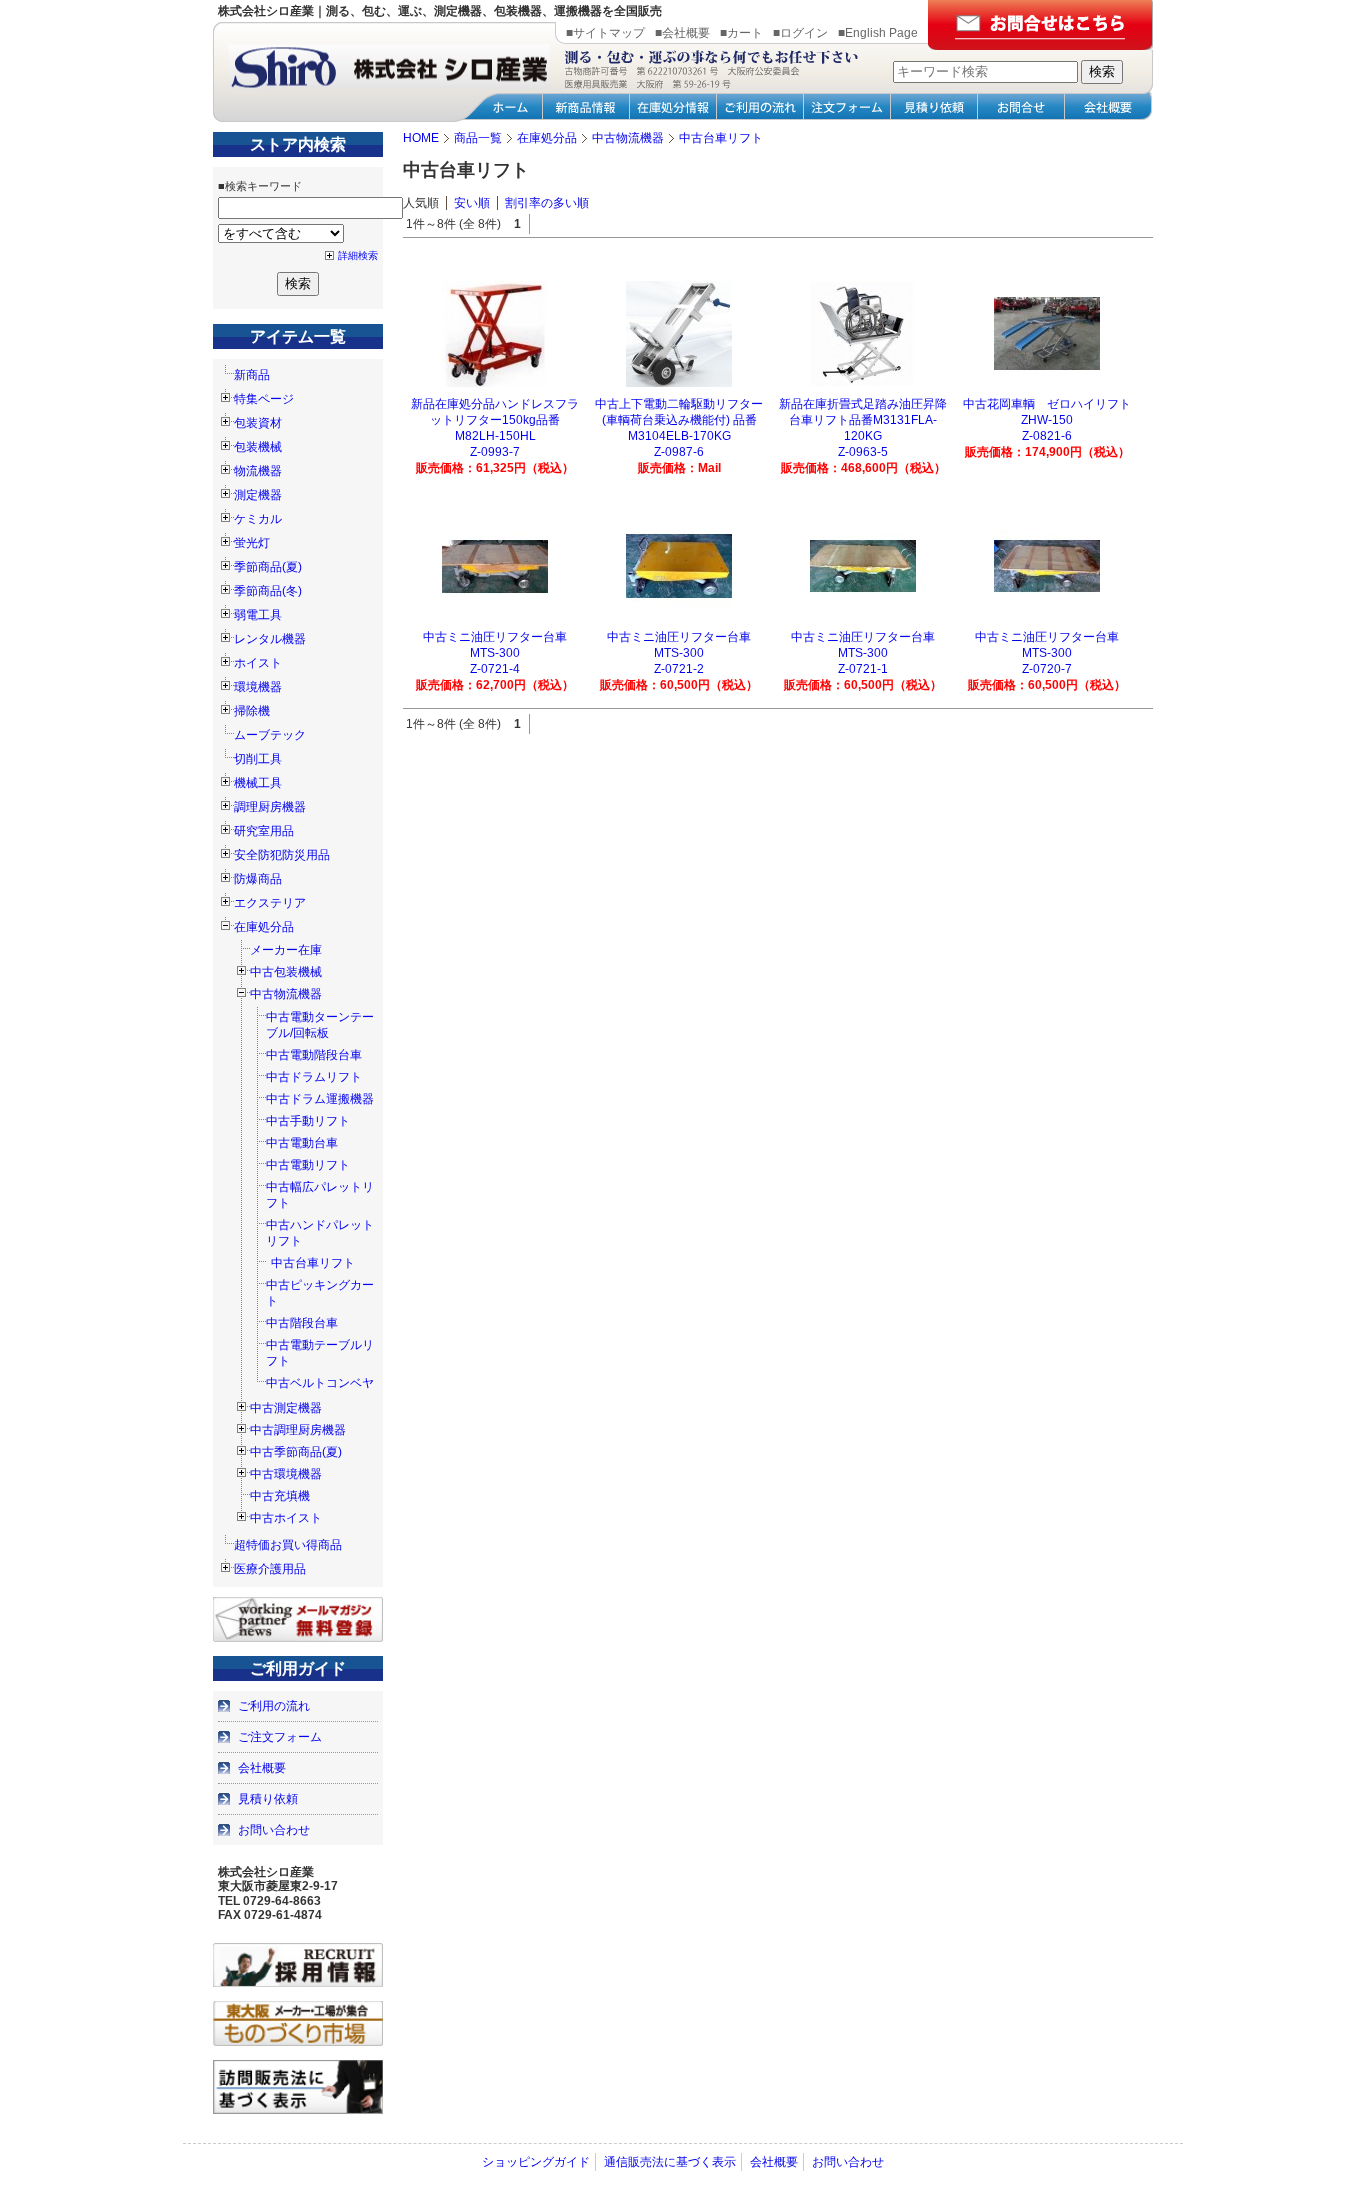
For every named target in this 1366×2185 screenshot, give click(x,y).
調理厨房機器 (270, 807)
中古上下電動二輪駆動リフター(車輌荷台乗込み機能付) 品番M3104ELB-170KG (679, 420)
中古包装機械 (286, 972)
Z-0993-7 (495, 452)
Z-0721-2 (679, 669)
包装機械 (258, 447)
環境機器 (258, 687)
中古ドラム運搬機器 (320, 1099)
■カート (741, 33)
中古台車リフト (313, 1263)
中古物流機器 (286, 994)
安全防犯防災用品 (282, 855)
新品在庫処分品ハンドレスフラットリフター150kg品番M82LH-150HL (495, 420)
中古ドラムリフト (314, 1077)
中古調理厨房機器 (298, 1430)
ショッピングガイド (536, 2162)
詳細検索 (358, 255)
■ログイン (800, 33)
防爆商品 (258, 879)
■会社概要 (682, 33)
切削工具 (258, 759)
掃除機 (252, 711)
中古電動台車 (302, 1143)
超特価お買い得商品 (288, 1545)
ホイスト (258, 663)
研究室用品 (264, 831)
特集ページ (264, 399)
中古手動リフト (308, 1121)
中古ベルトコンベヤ (320, 1383)
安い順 (472, 203)
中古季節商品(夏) (296, 1452)
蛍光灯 (252, 543)
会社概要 (262, 1768)
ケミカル (258, 519)
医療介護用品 (270, 1569)
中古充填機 (280, 1496)
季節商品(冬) (268, 591)
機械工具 (258, 783)
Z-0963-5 (863, 452)
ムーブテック (270, 735)
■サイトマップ (605, 33)
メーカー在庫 (286, 950)
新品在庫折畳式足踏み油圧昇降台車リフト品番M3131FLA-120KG (863, 420)
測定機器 (258, 495)
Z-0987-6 (679, 452)
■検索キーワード (260, 186)
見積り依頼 (268, 1799)
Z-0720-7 (1047, 669)
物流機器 (258, 471)
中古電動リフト (308, 1165)
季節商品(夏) (268, 567)
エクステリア (270, 903)
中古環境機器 (286, 1474)
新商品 (252, 375)
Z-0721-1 (863, 669)
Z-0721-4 (495, 669)
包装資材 (258, 423)
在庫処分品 (264, 927)
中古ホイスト (286, 1518)
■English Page (878, 33)
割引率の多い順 (547, 203)
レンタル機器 (270, 639)
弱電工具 (258, 615)
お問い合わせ (274, 1830)
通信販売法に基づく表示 (670, 2162)
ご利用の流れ (274, 1706)
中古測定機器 (286, 1408)
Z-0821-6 (1047, 436)
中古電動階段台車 (314, 1055)
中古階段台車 (302, 1323)
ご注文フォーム (280, 1737)
